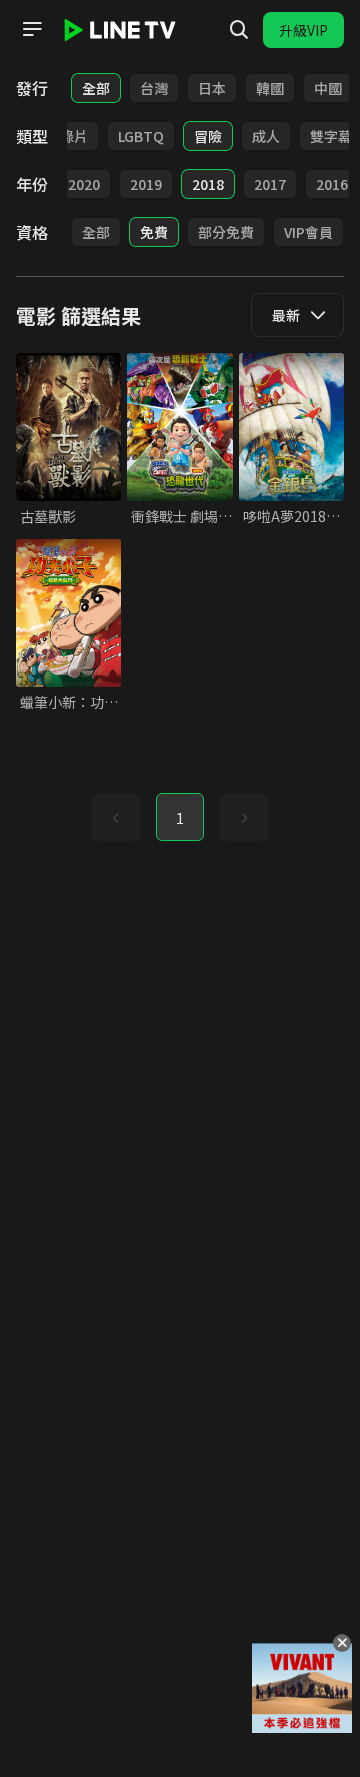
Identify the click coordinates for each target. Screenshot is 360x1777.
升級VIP (303, 30)
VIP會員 (308, 232)
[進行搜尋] (239, 30)
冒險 (208, 136)
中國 (328, 88)
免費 (154, 232)
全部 (96, 88)
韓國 (270, 88)
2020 (84, 184)
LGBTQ (141, 136)
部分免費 (226, 232)
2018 (208, 184)
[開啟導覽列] (32, 29)
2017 (270, 184)
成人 (266, 136)
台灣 (154, 88)
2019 (146, 184)
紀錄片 (67, 136)
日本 (212, 88)
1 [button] (180, 818)
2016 (332, 184)
